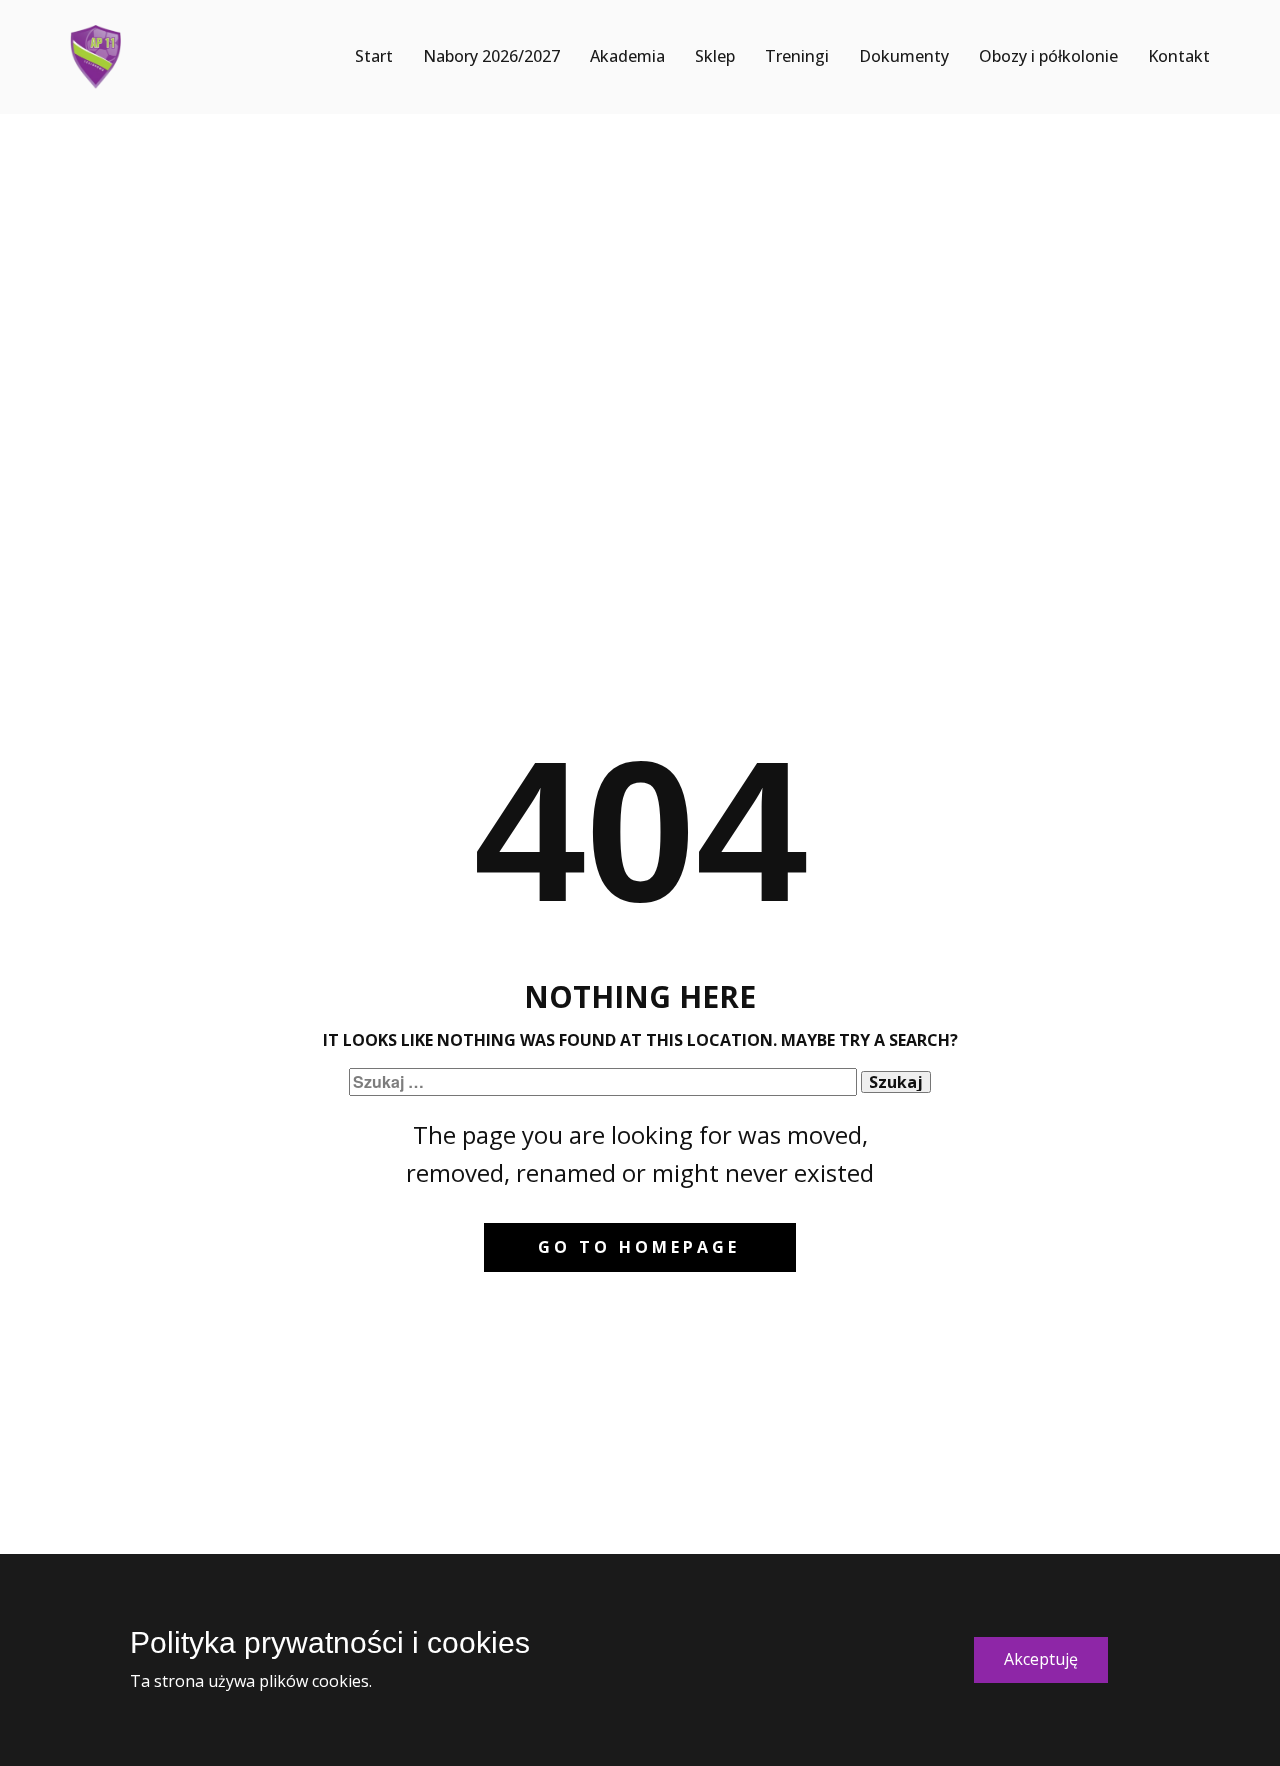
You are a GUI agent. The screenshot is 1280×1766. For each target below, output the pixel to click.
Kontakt (1179, 56)
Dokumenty (904, 56)
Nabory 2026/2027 (491, 56)
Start (374, 56)
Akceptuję (1041, 1659)
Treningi (797, 56)
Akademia (627, 56)
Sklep (715, 56)
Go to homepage (639, 1247)
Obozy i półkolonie (1048, 56)
